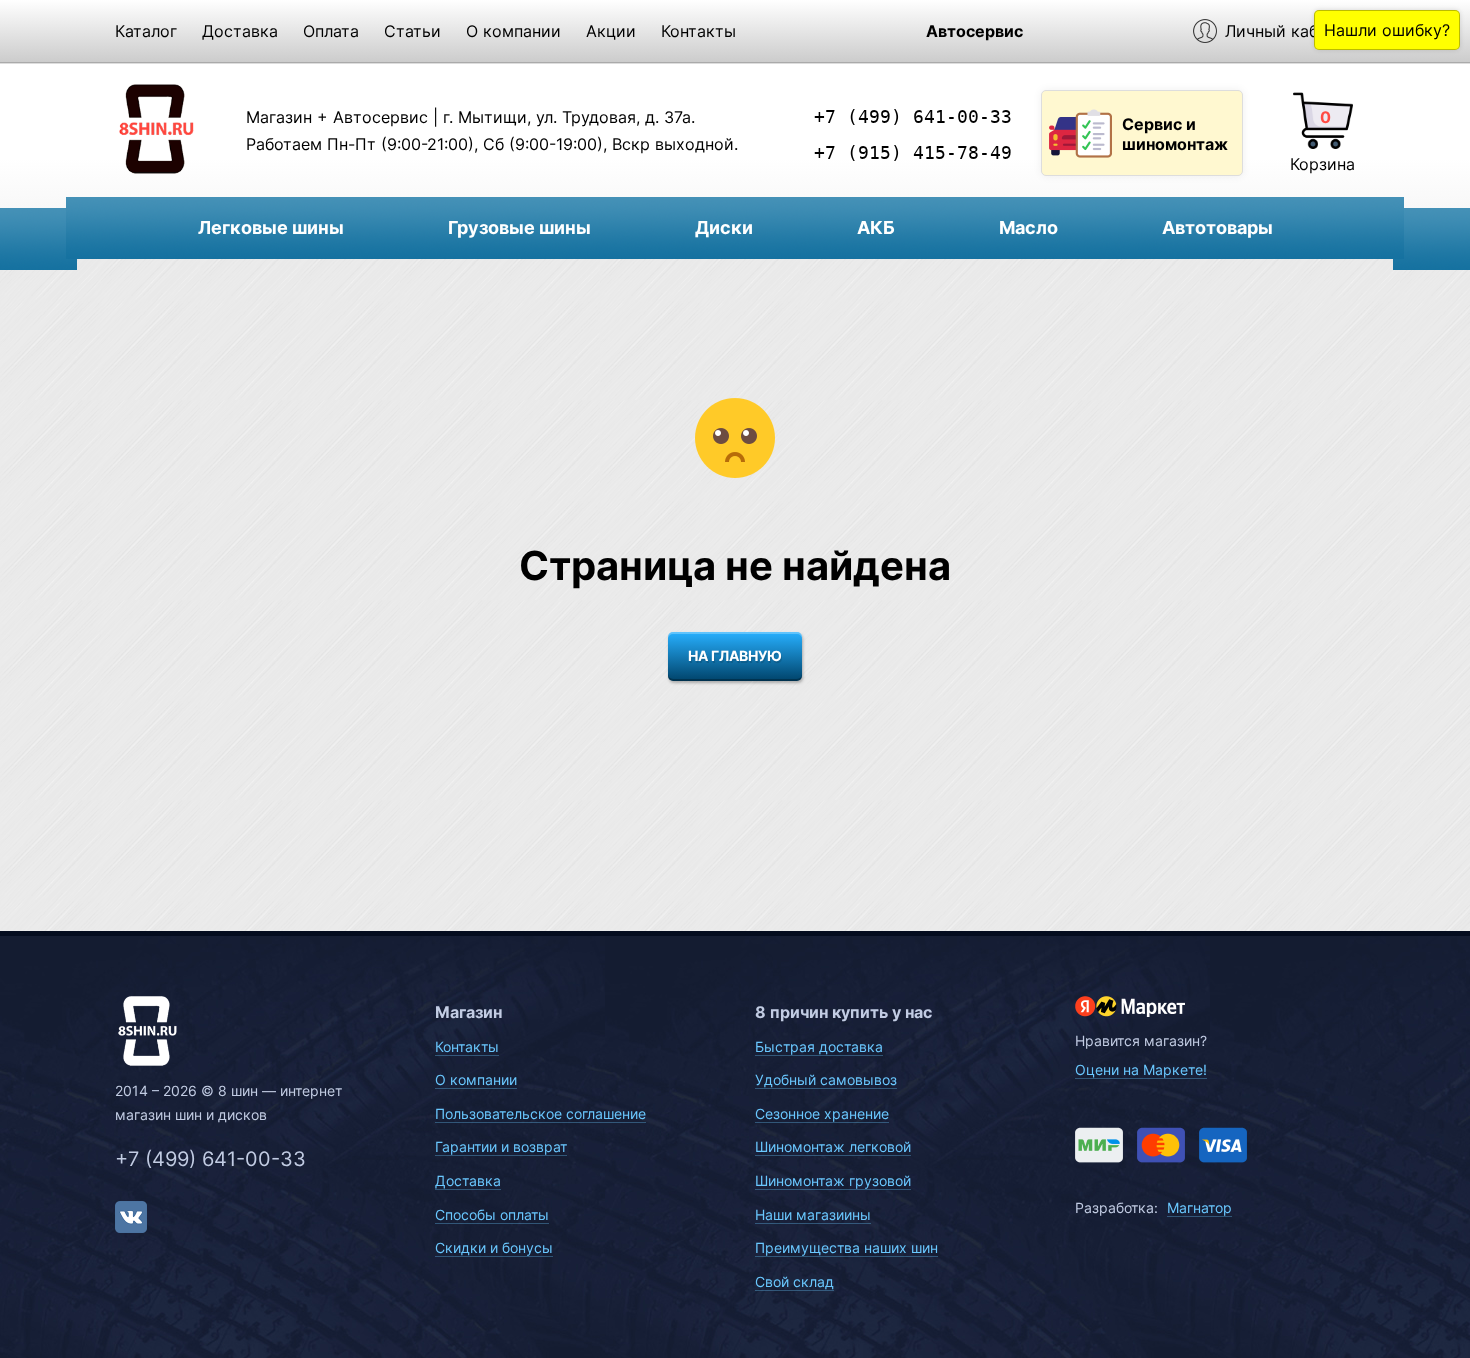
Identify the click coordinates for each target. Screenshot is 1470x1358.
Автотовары (1217, 227)
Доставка (240, 31)
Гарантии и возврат (501, 1146)
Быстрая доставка (819, 1046)
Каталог (146, 31)
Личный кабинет (1290, 31)
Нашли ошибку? (1387, 30)
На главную (735, 655)
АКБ (876, 227)
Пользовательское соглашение (540, 1113)
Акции (611, 31)
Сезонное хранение (822, 1113)
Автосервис (974, 31)
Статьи (412, 31)
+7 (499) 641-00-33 (913, 116)
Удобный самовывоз (826, 1079)
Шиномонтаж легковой (833, 1146)
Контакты (698, 31)
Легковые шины (271, 227)
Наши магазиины (813, 1214)
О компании (513, 31)
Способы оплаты (492, 1214)
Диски (724, 227)
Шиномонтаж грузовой (833, 1180)
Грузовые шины (519, 227)
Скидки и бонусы (494, 1247)
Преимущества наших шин (846, 1247)
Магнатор (1199, 1207)
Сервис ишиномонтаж (1175, 134)
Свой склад (794, 1281)
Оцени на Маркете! (1141, 1069)
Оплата (331, 31)
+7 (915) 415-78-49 (913, 152)
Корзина (1322, 164)
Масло (1028, 227)
